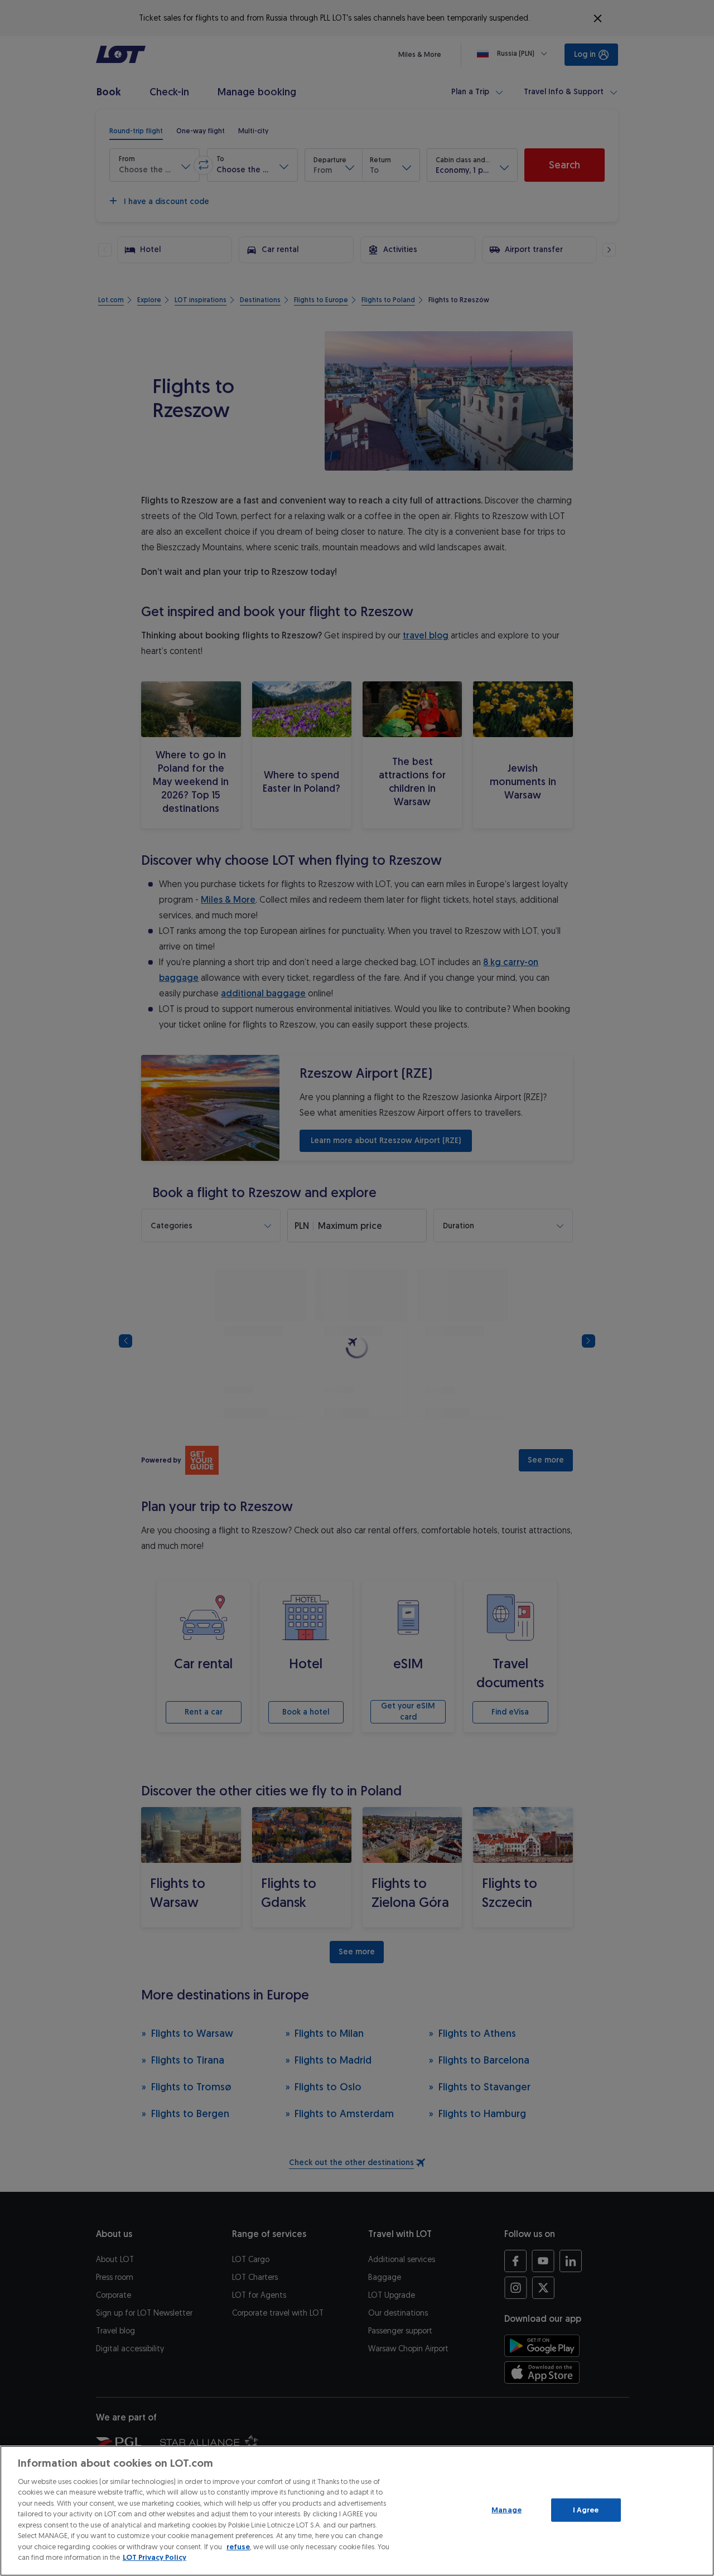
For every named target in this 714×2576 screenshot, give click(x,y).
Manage (506, 2510)
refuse (238, 2547)
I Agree (586, 2510)
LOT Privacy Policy (155, 2557)
